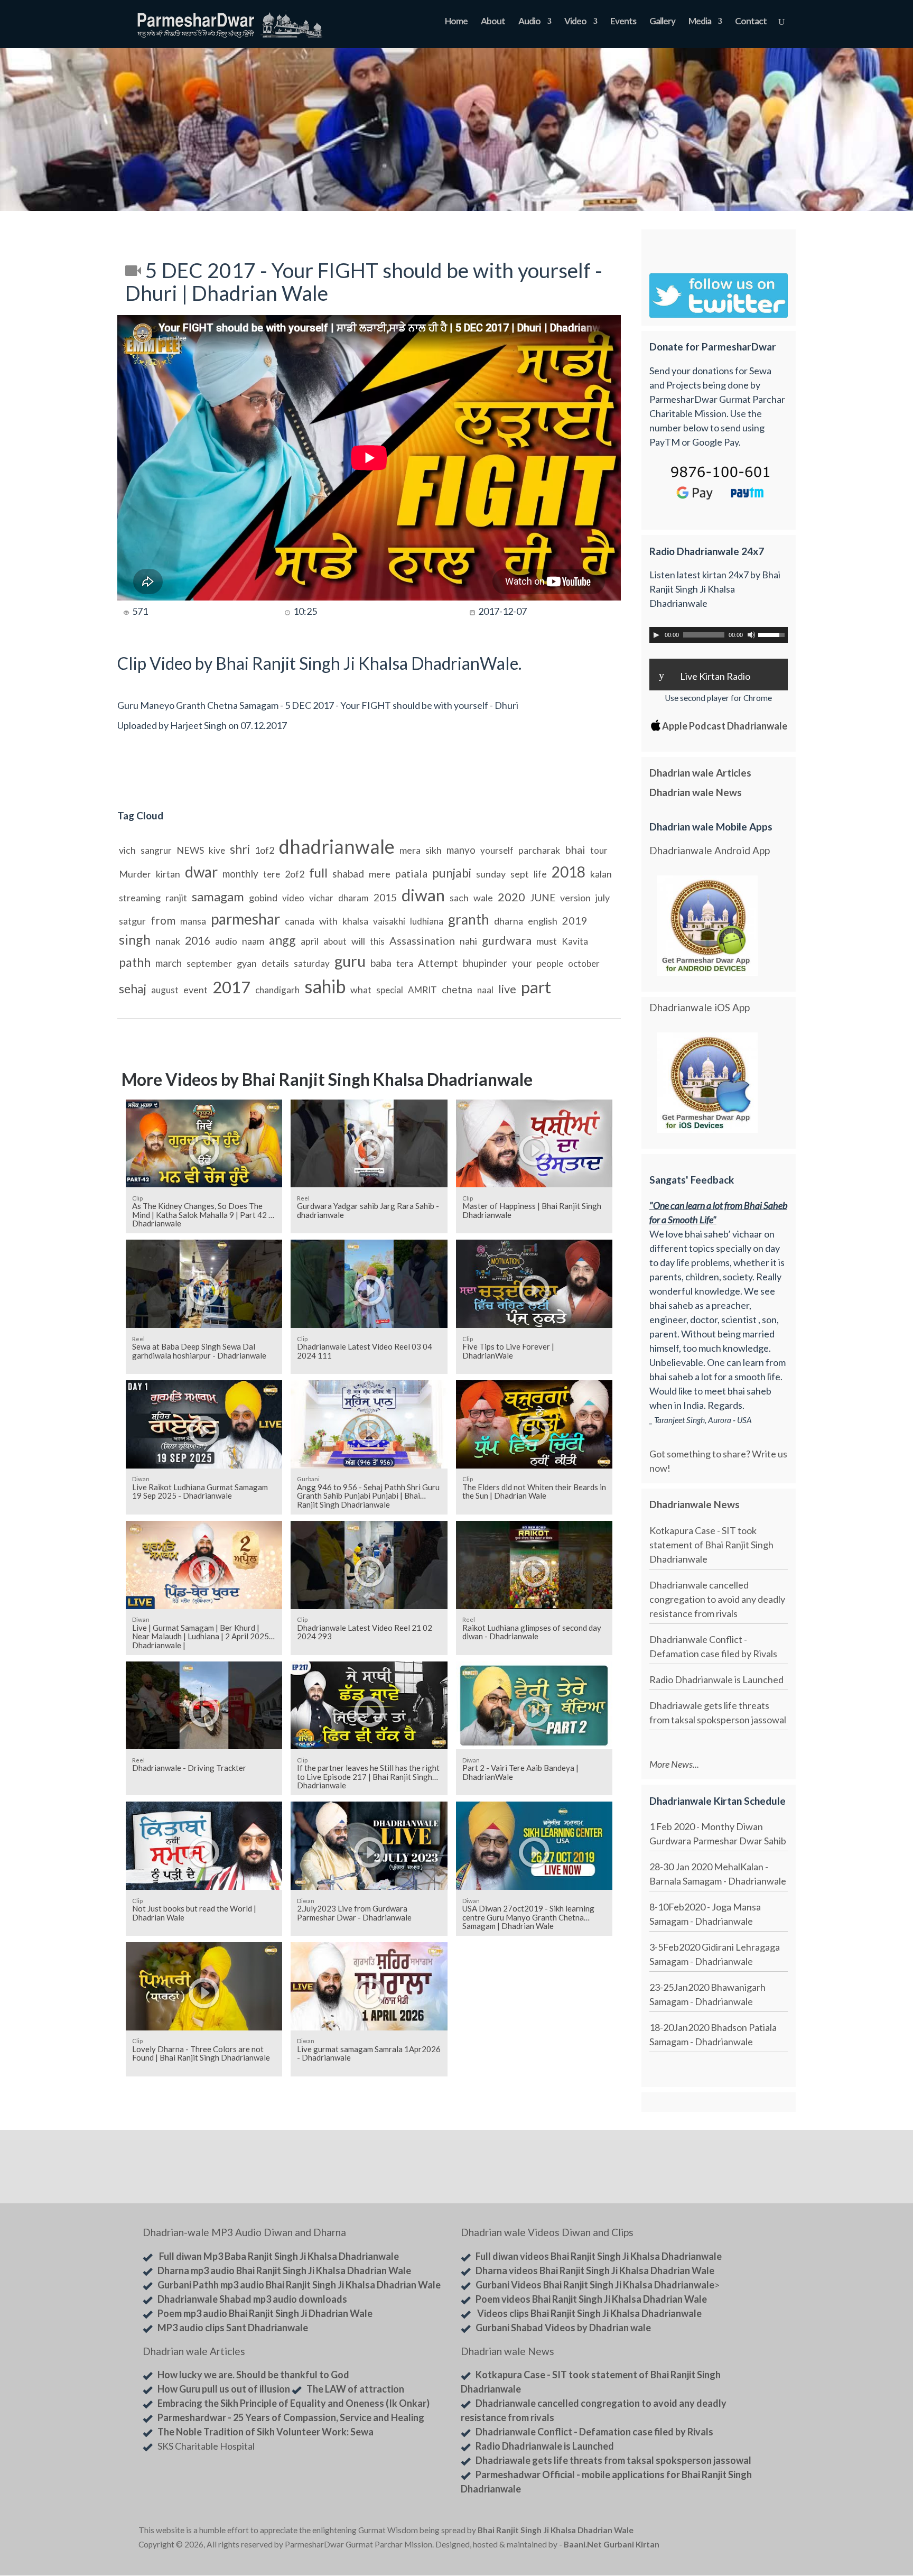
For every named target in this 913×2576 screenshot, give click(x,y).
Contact (751, 22)
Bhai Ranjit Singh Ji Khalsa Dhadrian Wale (556, 2530)
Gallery (662, 22)
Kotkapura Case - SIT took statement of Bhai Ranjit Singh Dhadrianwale (711, 1545)
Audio (529, 22)
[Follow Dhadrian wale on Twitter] (747, 2532)
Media (700, 22)
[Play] (656, 635)
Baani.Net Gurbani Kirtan (612, 2544)
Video (575, 22)
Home (456, 22)
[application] (719, 635)
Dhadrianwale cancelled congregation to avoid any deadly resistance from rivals (717, 1599)
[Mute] (751, 635)
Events (623, 22)
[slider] (773, 634)
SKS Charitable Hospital (206, 2446)
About (493, 22)
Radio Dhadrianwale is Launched (716, 1679)
